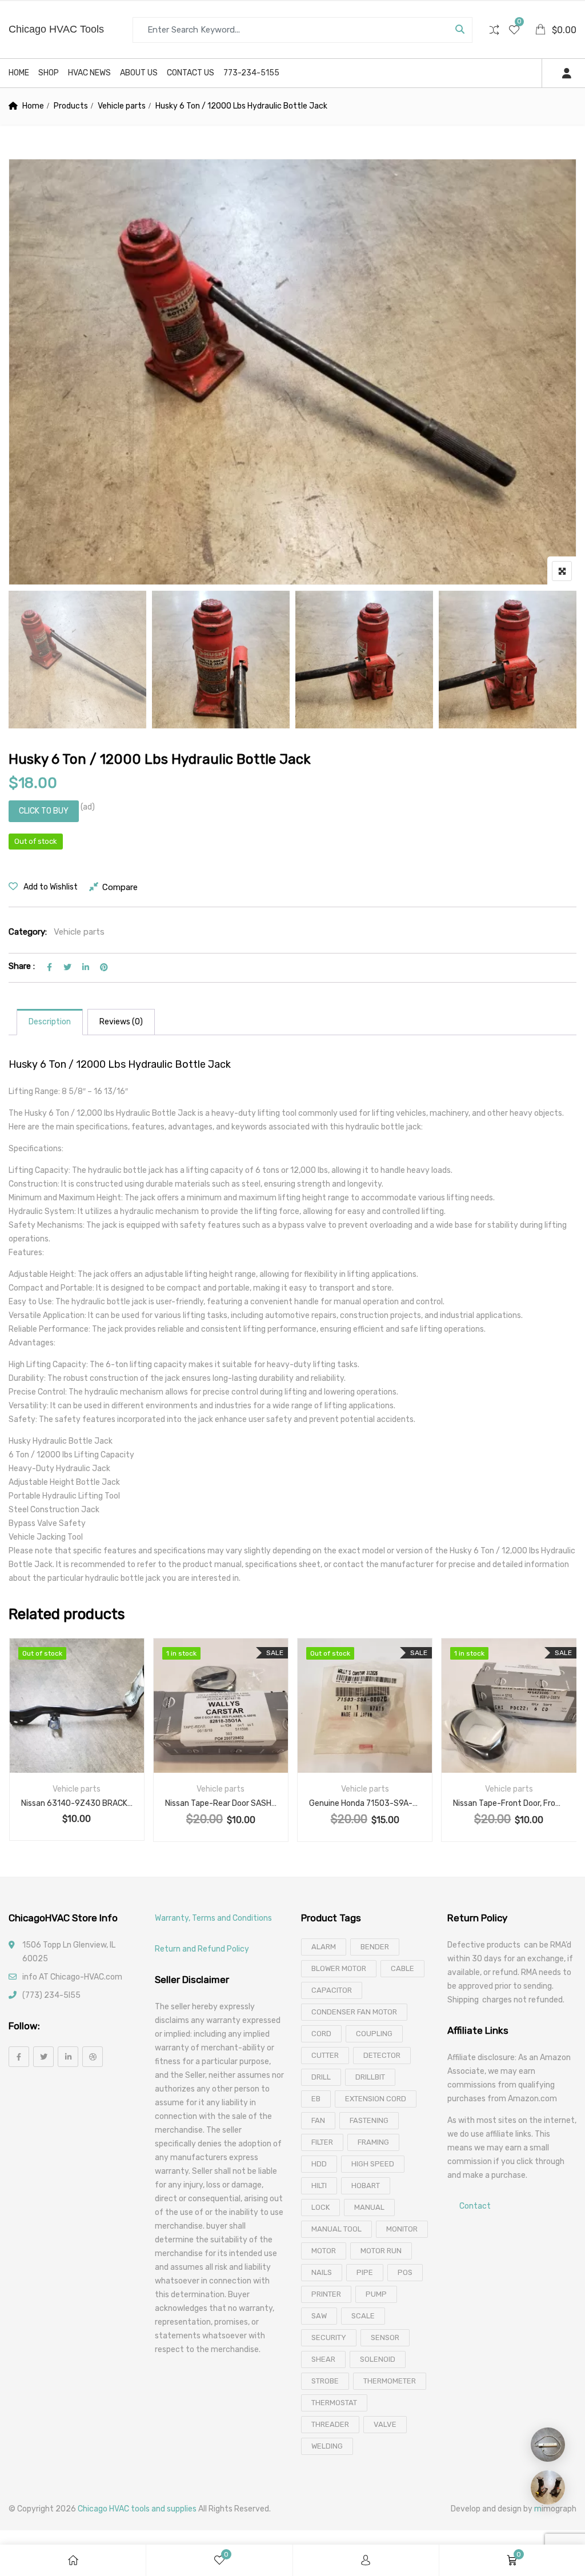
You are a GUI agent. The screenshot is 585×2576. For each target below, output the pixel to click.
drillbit (370, 2077)
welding (327, 2446)
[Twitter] (43, 2057)
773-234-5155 (251, 73)
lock (320, 2207)
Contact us (191, 73)
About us (139, 73)
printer (326, 2294)
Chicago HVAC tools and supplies (137, 2509)
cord (321, 2034)
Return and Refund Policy (202, 1949)
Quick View (77, 1745)
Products (71, 106)
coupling (374, 2034)
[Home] (73, 2560)
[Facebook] (19, 2057)
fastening (369, 2120)
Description (50, 1022)
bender (375, 1947)
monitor (402, 2229)
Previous (33, 662)
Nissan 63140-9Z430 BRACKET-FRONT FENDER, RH (77, 1803)
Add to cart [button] (191, 1719)
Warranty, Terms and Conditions (213, 1918)
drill (321, 2077)
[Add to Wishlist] (62, 1719)
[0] (514, 31)
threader (330, 2424)
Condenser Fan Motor (354, 2012)
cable (402, 1968)
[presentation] (17, 1751)
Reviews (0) (121, 1022)
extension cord (376, 2099)
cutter (325, 2055)
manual (369, 2207)
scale (363, 2316)
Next (552, 662)
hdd (319, 2164)
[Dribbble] (93, 2057)
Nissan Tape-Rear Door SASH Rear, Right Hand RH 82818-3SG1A (221, 1803)
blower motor (339, 1968)
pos (405, 2272)
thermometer (390, 2381)
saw (319, 2316)
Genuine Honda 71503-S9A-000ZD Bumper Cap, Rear (365, 1803)
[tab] (50, 1022)
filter (322, 2142)
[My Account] (366, 2560)
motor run (381, 2251)
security (329, 2337)
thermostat (334, 2403)
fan (318, 2120)
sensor (385, 2337)
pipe (365, 2272)
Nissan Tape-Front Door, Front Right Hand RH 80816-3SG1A (509, 1803)
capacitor (332, 1990)
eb (316, 2099)
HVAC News (89, 73)
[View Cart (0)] (541, 31)
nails (322, 2272)
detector (382, 2055)
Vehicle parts (122, 106)
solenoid (378, 2359)
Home (19, 73)
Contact (475, 2206)
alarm (324, 1947)
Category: (28, 932)
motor (324, 2251)
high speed (373, 2164)
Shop (49, 73)
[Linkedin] (68, 2057)
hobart (366, 2186)
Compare (120, 887)
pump (376, 2294)
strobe (325, 2381)
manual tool (336, 2229)
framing (373, 2142)
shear (323, 2359)
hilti (319, 2186)
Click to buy (44, 811)
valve (385, 2424)
